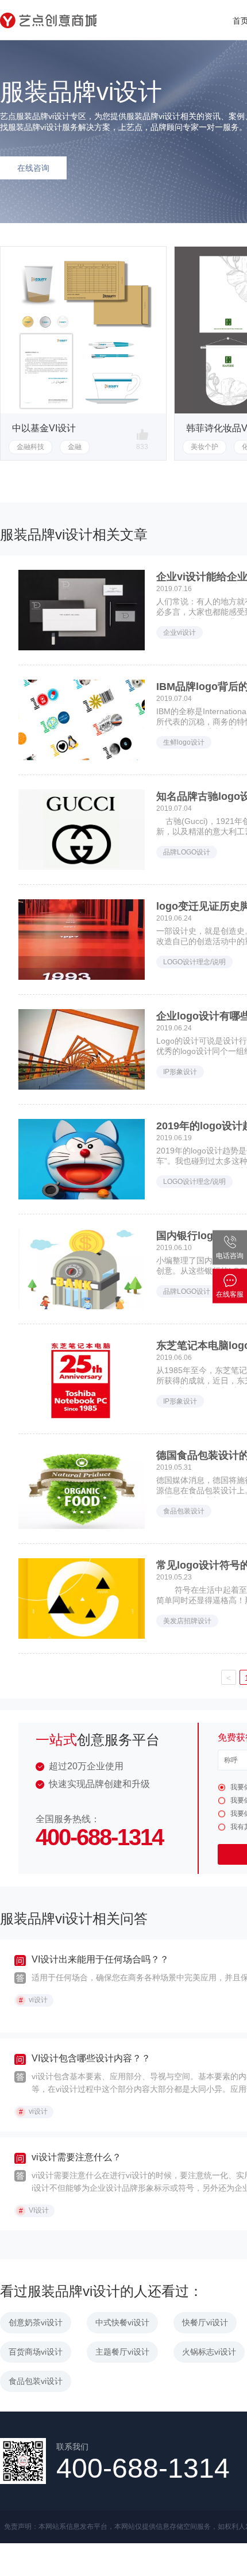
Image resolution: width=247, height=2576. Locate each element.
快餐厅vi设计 (205, 2322)
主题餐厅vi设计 (122, 2352)
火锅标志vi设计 (209, 2352)
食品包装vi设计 (36, 2381)
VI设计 (34, 2211)
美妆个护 (204, 447)
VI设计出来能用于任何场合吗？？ (100, 1959)
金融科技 (30, 447)
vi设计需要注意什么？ (76, 2157)
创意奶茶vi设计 (36, 2322)
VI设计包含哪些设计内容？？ (91, 2058)
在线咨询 (33, 168)
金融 (75, 447)
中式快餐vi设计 (122, 2322)
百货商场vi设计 (36, 2352)
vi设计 (34, 2000)
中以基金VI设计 (44, 428)
